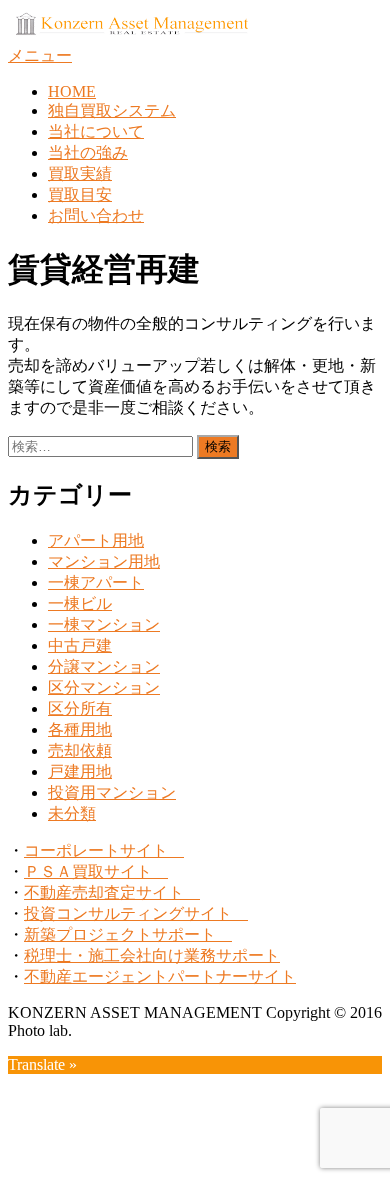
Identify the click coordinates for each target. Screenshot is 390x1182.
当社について (96, 131)
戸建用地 (80, 771)
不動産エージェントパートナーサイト (160, 976)
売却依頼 (80, 750)
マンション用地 (104, 561)
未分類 (72, 813)
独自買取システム (112, 110)
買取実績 (80, 173)
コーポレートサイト (104, 850)
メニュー (40, 55)
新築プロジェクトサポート (128, 934)
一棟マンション (104, 624)
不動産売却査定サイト (112, 892)
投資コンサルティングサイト (136, 913)
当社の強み (88, 152)
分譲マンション (104, 666)
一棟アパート (96, 582)
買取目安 (80, 194)
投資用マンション (112, 792)
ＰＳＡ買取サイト (96, 871)
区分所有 (80, 708)
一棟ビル (80, 603)
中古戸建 (80, 645)
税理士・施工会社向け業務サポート (152, 955)
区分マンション (104, 687)
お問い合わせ (96, 215)
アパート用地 (96, 540)
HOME (72, 91)
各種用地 (80, 729)
